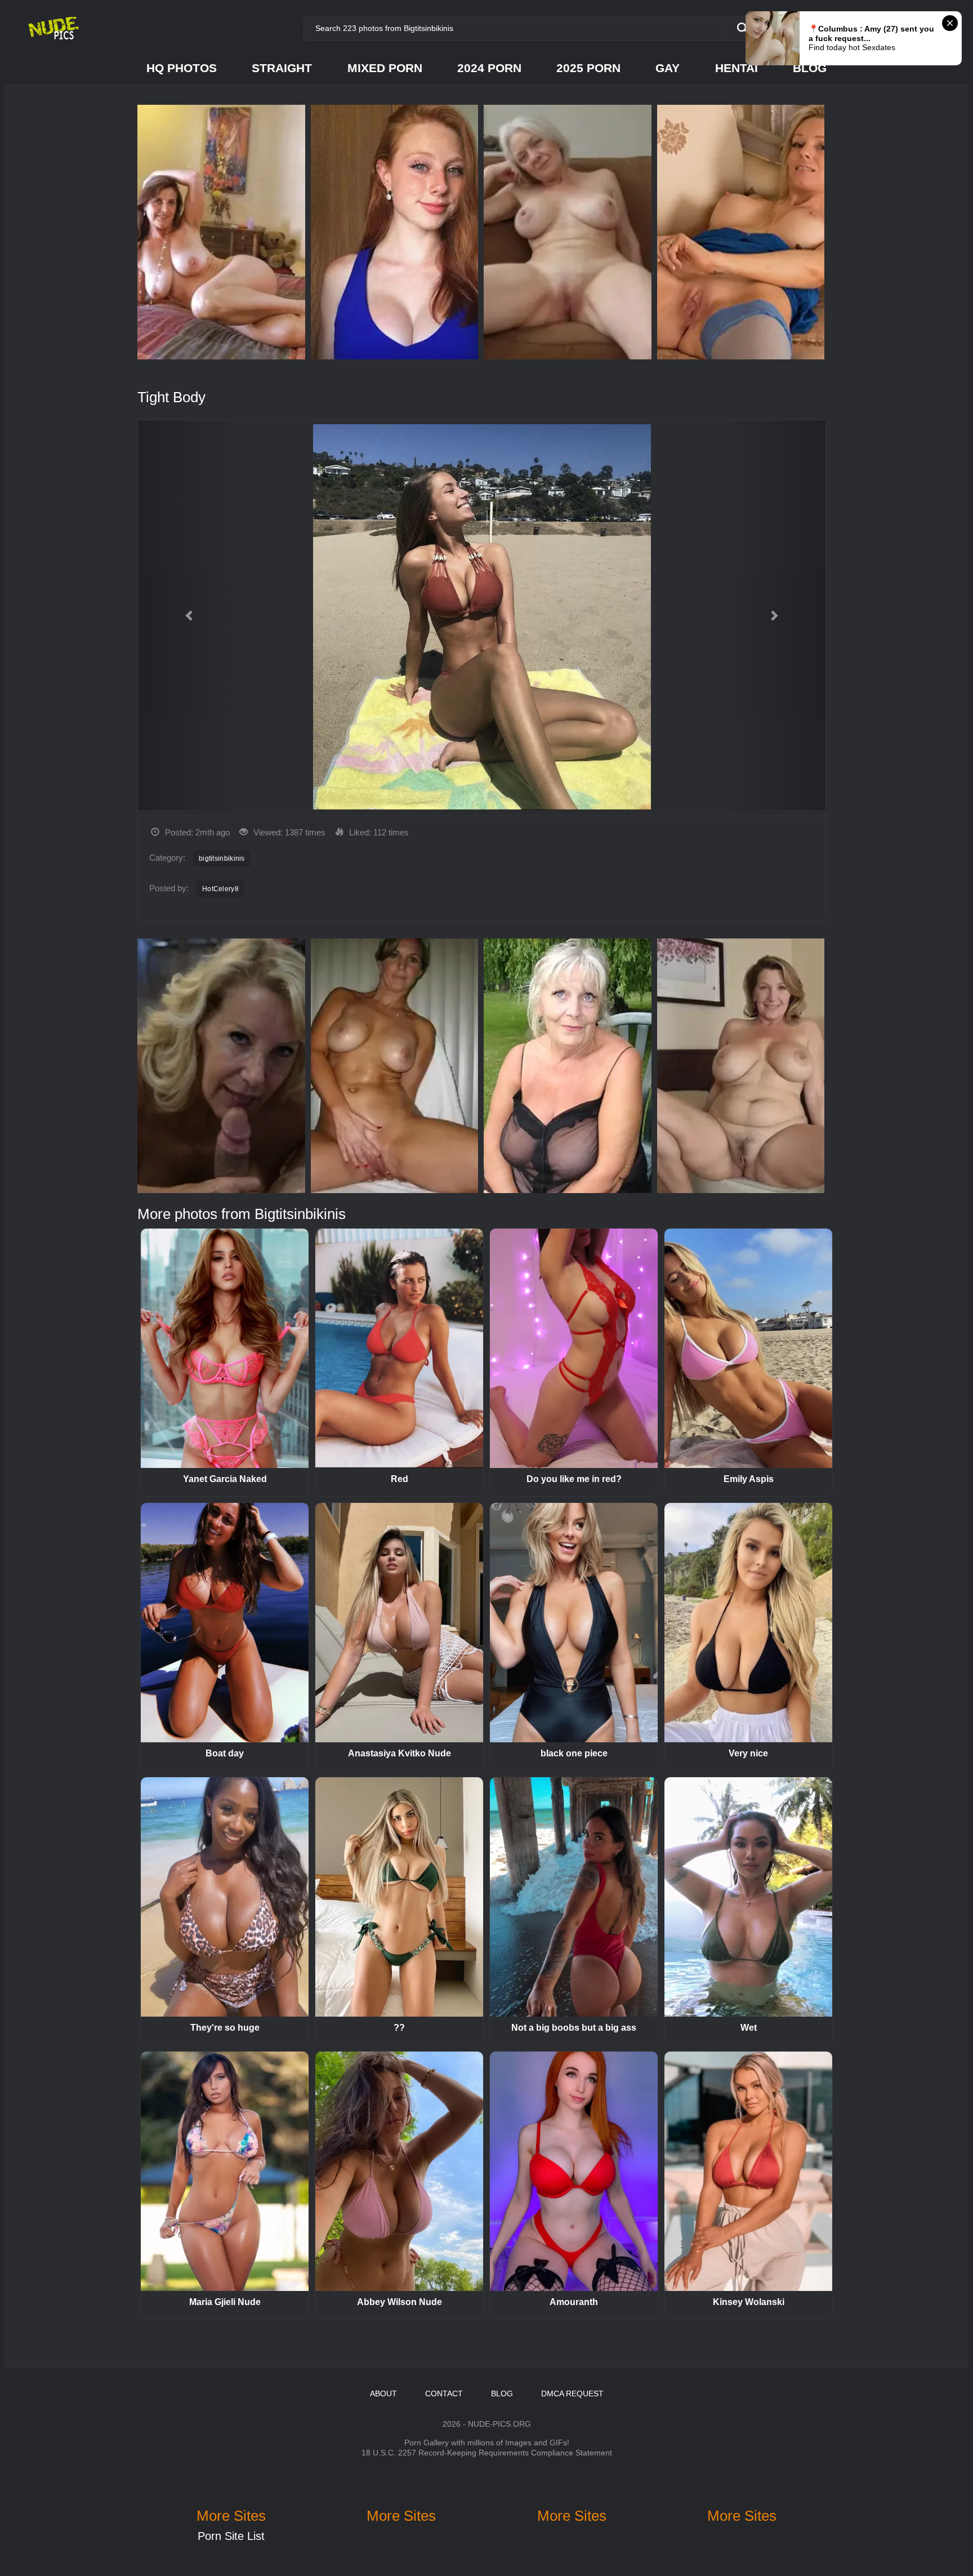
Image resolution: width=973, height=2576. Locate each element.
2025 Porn (588, 68)
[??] (399, 1897)
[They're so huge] (225, 1897)
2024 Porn (489, 68)
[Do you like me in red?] (574, 1348)
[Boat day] (225, 1623)
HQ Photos (182, 68)
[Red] (399, 1348)
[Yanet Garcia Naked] (225, 1348)
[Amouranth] (574, 2171)
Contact (444, 2393)
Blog (810, 68)
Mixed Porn (385, 68)
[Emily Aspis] (748, 1348)
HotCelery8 (220, 889)
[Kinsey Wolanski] (748, 2171)
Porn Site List (231, 2536)
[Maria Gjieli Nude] (225, 2171)
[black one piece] (574, 1623)
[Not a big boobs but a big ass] (574, 1897)
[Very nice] (748, 1623)
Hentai (737, 68)
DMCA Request (572, 2393)
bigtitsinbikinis (222, 858)
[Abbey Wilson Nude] (399, 2171)
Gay (668, 68)
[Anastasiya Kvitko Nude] (399, 1623)
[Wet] (748, 1897)
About (383, 2393)
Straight (282, 68)
